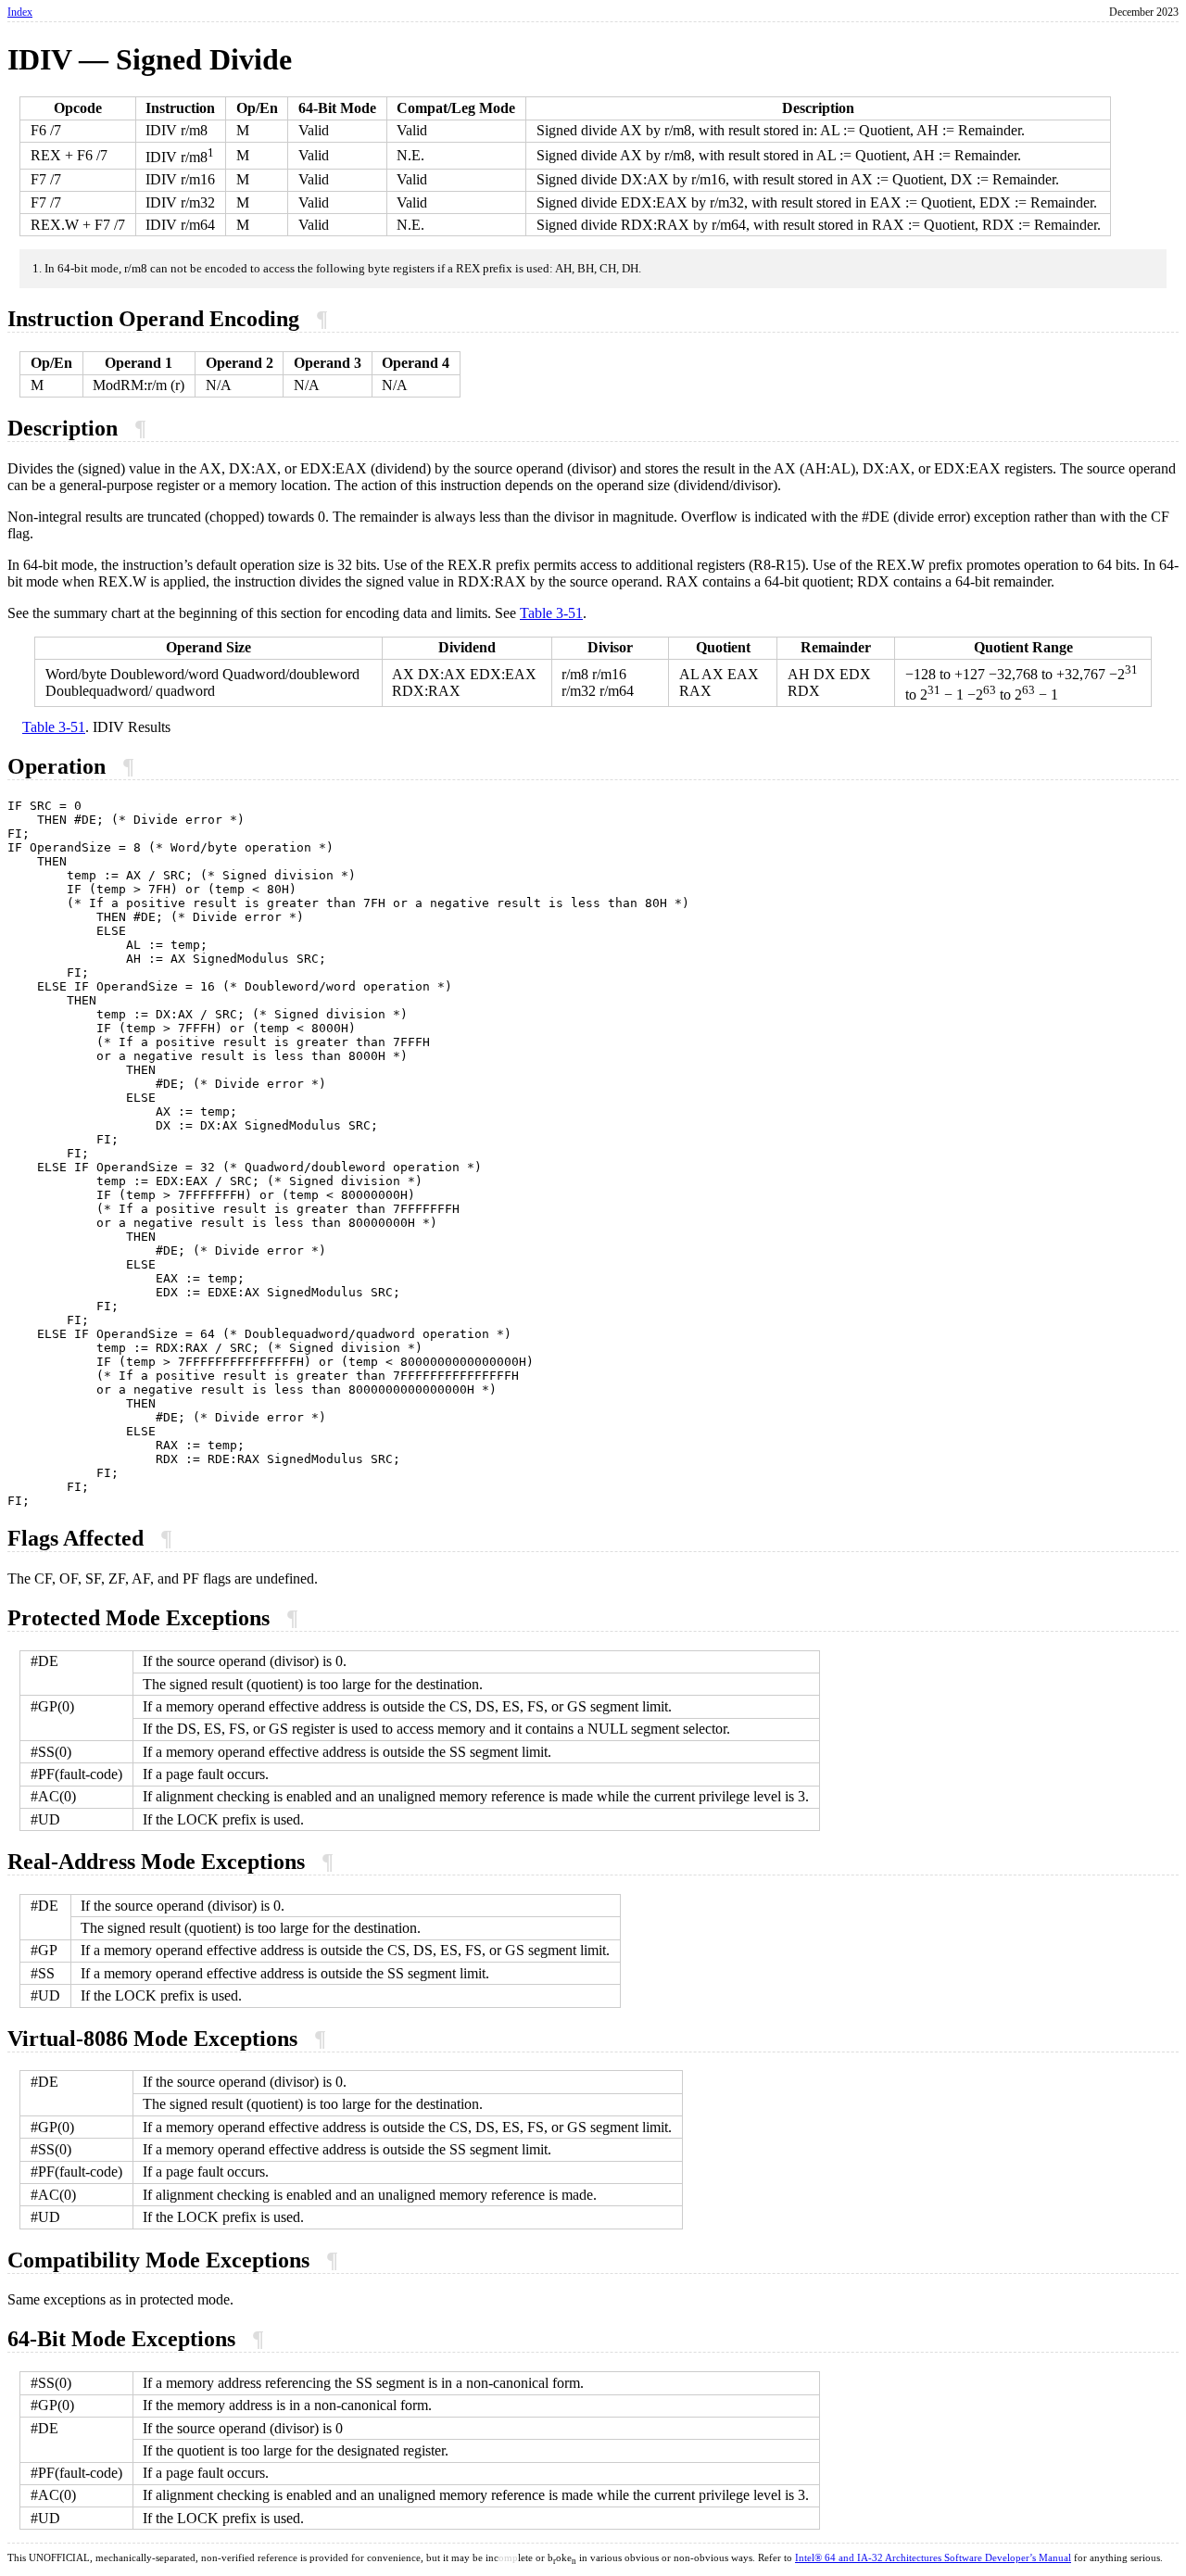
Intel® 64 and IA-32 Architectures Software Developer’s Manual (933, 2558)
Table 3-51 (551, 613)
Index (20, 12)
